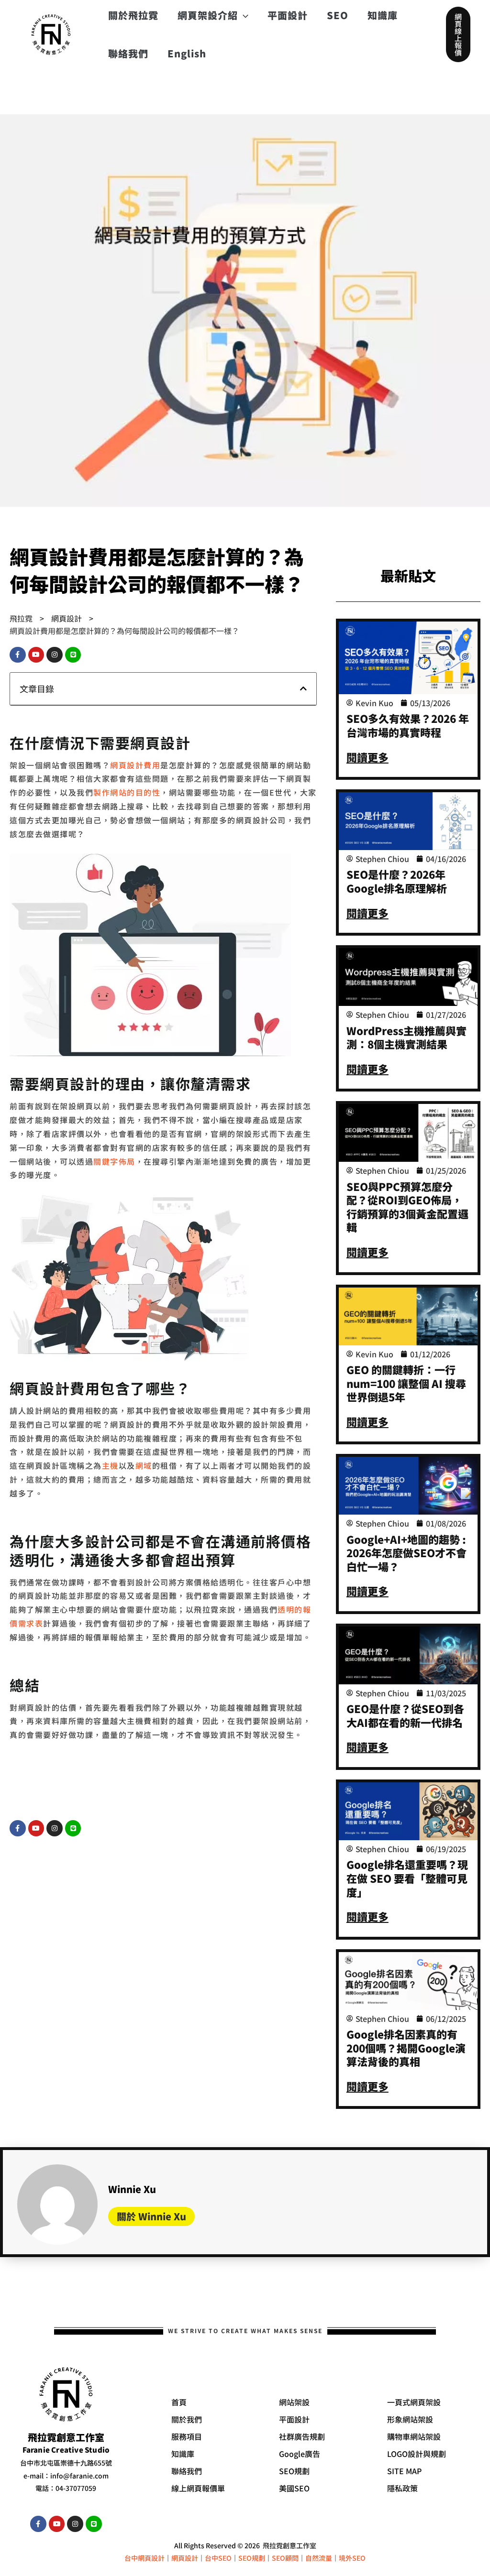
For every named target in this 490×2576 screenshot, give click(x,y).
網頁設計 (185, 2558)
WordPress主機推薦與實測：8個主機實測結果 (406, 1037)
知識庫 (183, 2454)
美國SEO (294, 2488)
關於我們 (187, 2419)
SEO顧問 (285, 2558)
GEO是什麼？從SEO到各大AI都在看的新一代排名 (405, 1715)
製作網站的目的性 (127, 792)
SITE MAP (404, 2471)
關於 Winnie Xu (151, 2216)
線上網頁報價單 (198, 2488)
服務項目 (187, 2436)
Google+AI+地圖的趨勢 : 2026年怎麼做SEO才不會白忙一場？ (406, 1553)
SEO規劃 (294, 2471)
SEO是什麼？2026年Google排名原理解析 (397, 881)
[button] (458, 34)
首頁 (179, 2402)
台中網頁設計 (145, 2558)
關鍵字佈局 (114, 1161)
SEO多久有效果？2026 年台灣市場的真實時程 (408, 725)
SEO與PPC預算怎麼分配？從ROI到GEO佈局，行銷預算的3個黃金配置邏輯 (407, 1207)
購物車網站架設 (414, 2436)
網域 (144, 1465)
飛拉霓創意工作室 (290, 2545)
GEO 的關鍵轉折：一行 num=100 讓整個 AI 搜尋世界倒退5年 (406, 1383)
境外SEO (352, 2558)
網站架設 (294, 2402)
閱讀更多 (367, 757)
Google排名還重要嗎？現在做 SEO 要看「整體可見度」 (407, 1878)
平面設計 (294, 2419)
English (187, 53)
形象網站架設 (410, 2419)
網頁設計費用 (135, 765)
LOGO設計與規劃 (417, 2454)
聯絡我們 (128, 53)
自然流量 (319, 2558)
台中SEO (218, 2558)
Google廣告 (300, 2454)
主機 (110, 1465)
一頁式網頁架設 (414, 2402)
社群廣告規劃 (302, 2436)
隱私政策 (402, 2488)
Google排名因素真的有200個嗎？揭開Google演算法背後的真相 (406, 2047)
